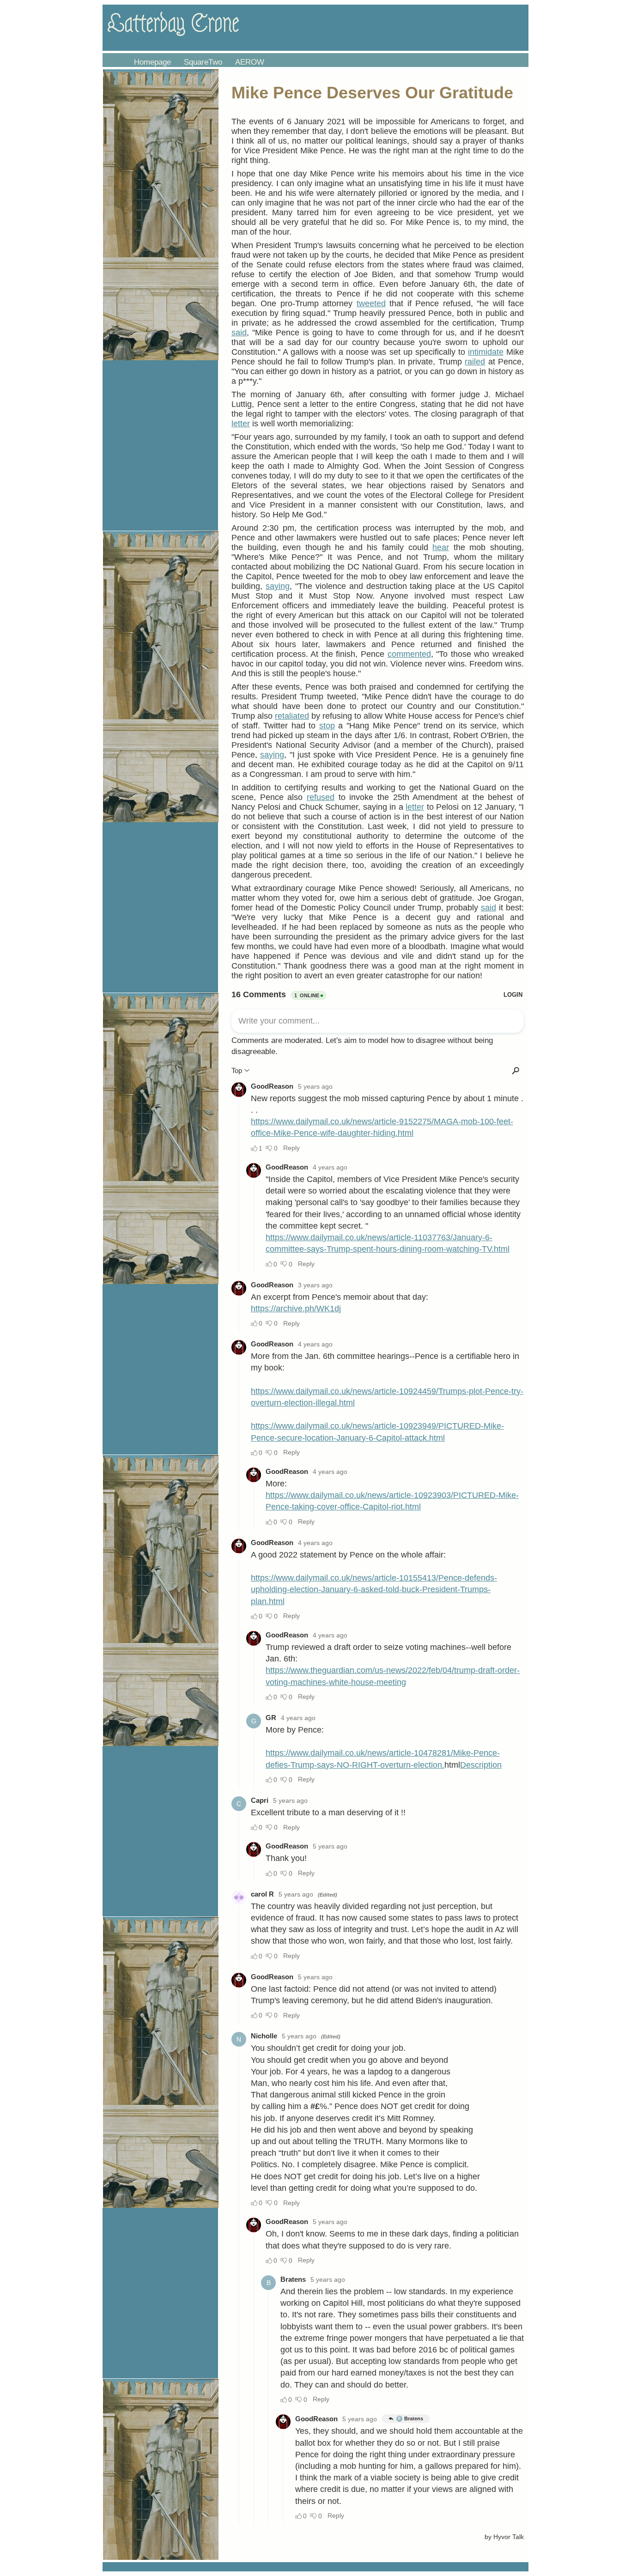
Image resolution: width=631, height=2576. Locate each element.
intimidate (486, 352)
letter (241, 424)
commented (409, 654)
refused (321, 797)
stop (327, 726)
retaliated (292, 716)
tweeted (371, 303)
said (239, 333)
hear (441, 547)
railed (475, 362)
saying (278, 586)
